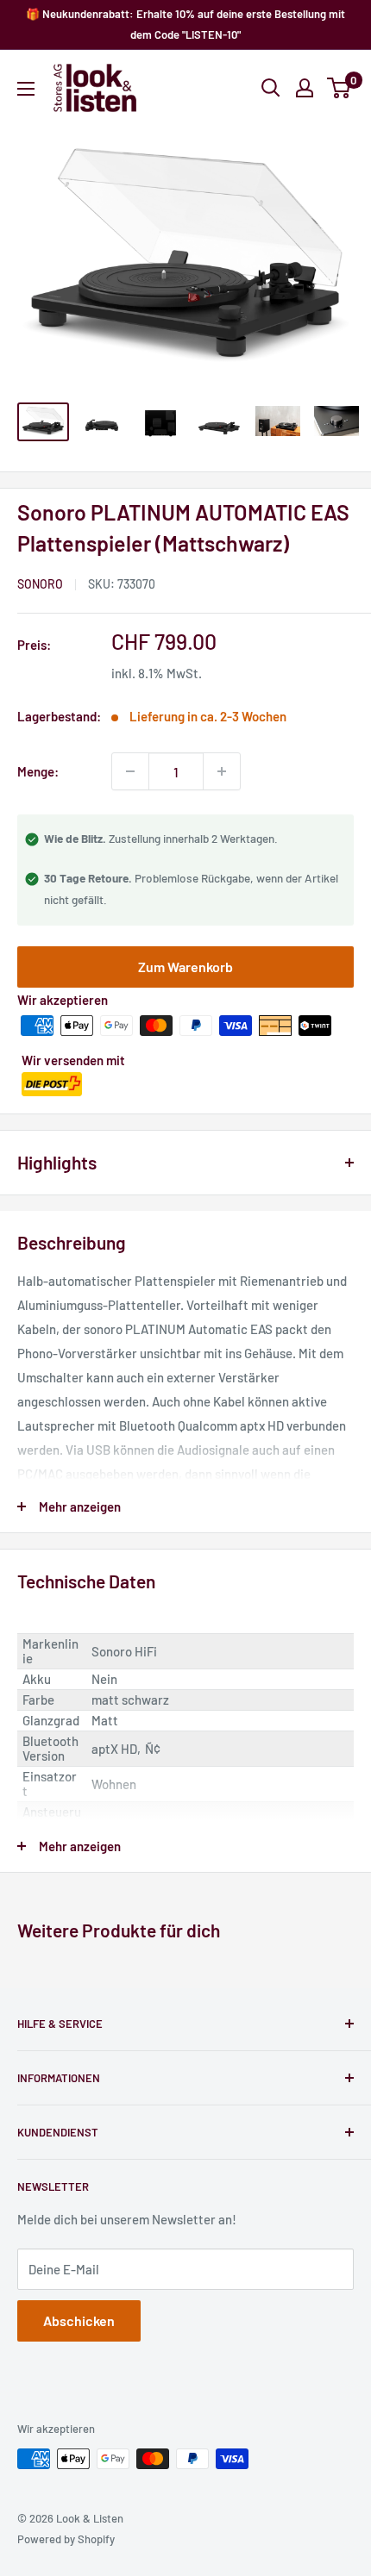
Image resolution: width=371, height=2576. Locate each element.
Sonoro (40, 584)
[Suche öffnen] (271, 88)
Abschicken (79, 2320)
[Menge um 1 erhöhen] (222, 771)
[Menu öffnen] (26, 89)
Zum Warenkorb (185, 967)
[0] (340, 88)
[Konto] (305, 88)
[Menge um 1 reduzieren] (130, 771)
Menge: (38, 771)
